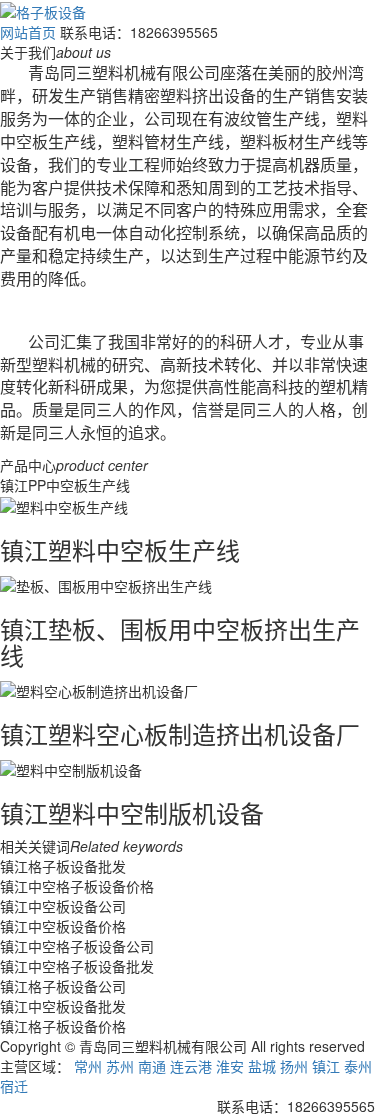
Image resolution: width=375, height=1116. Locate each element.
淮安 (230, 1066)
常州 (88, 1066)
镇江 (326, 1066)
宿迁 (14, 1086)
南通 (152, 1066)
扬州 (294, 1066)
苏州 (120, 1066)
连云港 (191, 1066)
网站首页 (28, 32)
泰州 (358, 1066)
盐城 (262, 1066)
